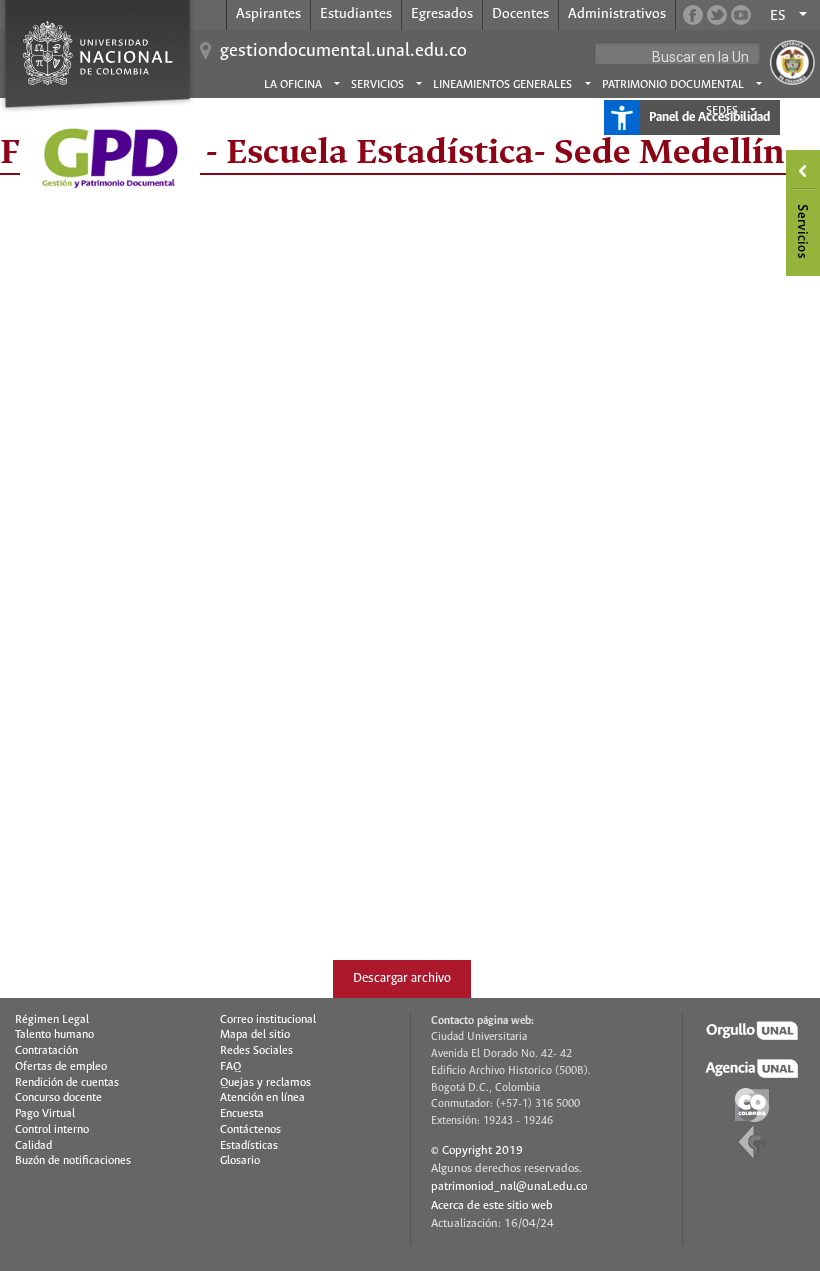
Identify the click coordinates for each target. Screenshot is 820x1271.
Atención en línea (262, 1098)
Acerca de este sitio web (492, 1205)
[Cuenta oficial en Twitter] (717, 15)
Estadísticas (249, 1146)
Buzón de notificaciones (73, 1161)
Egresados (442, 14)
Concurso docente (58, 1098)
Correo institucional (268, 1020)
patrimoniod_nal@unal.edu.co (509, 1186)
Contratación (46, 1051)
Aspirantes (268, 14)
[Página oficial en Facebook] (693, 15)
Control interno (52, 1130)
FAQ (230, 1067)
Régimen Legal (52, 1020)
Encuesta (242, 1114)
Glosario (240, 1161)
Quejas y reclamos (265, 1083)
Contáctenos (250, 1130)
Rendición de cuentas (67, 1083)
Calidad (33, 1146)
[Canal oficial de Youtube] (741, 15)
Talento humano (54, 1035)
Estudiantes (356, 14)
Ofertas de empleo (61, 1067)
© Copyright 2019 (477, 1150)
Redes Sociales (256, 1051)
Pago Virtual (45, 1114)
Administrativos (617, 14)
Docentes (520, 14)
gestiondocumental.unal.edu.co (343, 51)
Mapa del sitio (255, 1035)
